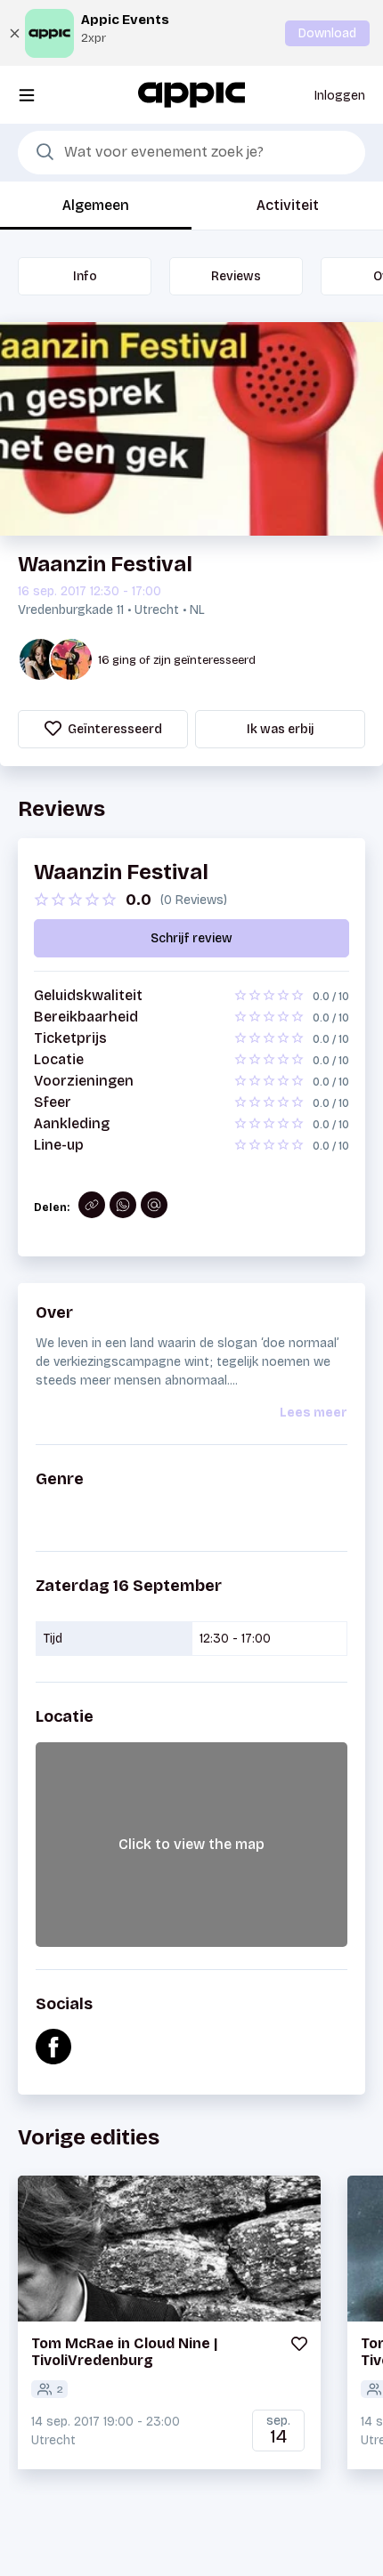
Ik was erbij (281, 729)
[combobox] (191, 153)
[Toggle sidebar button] (27, 95)
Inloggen (340, 96)
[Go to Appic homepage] (191, 94)
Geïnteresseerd (114, 729)
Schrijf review (191, 938)
